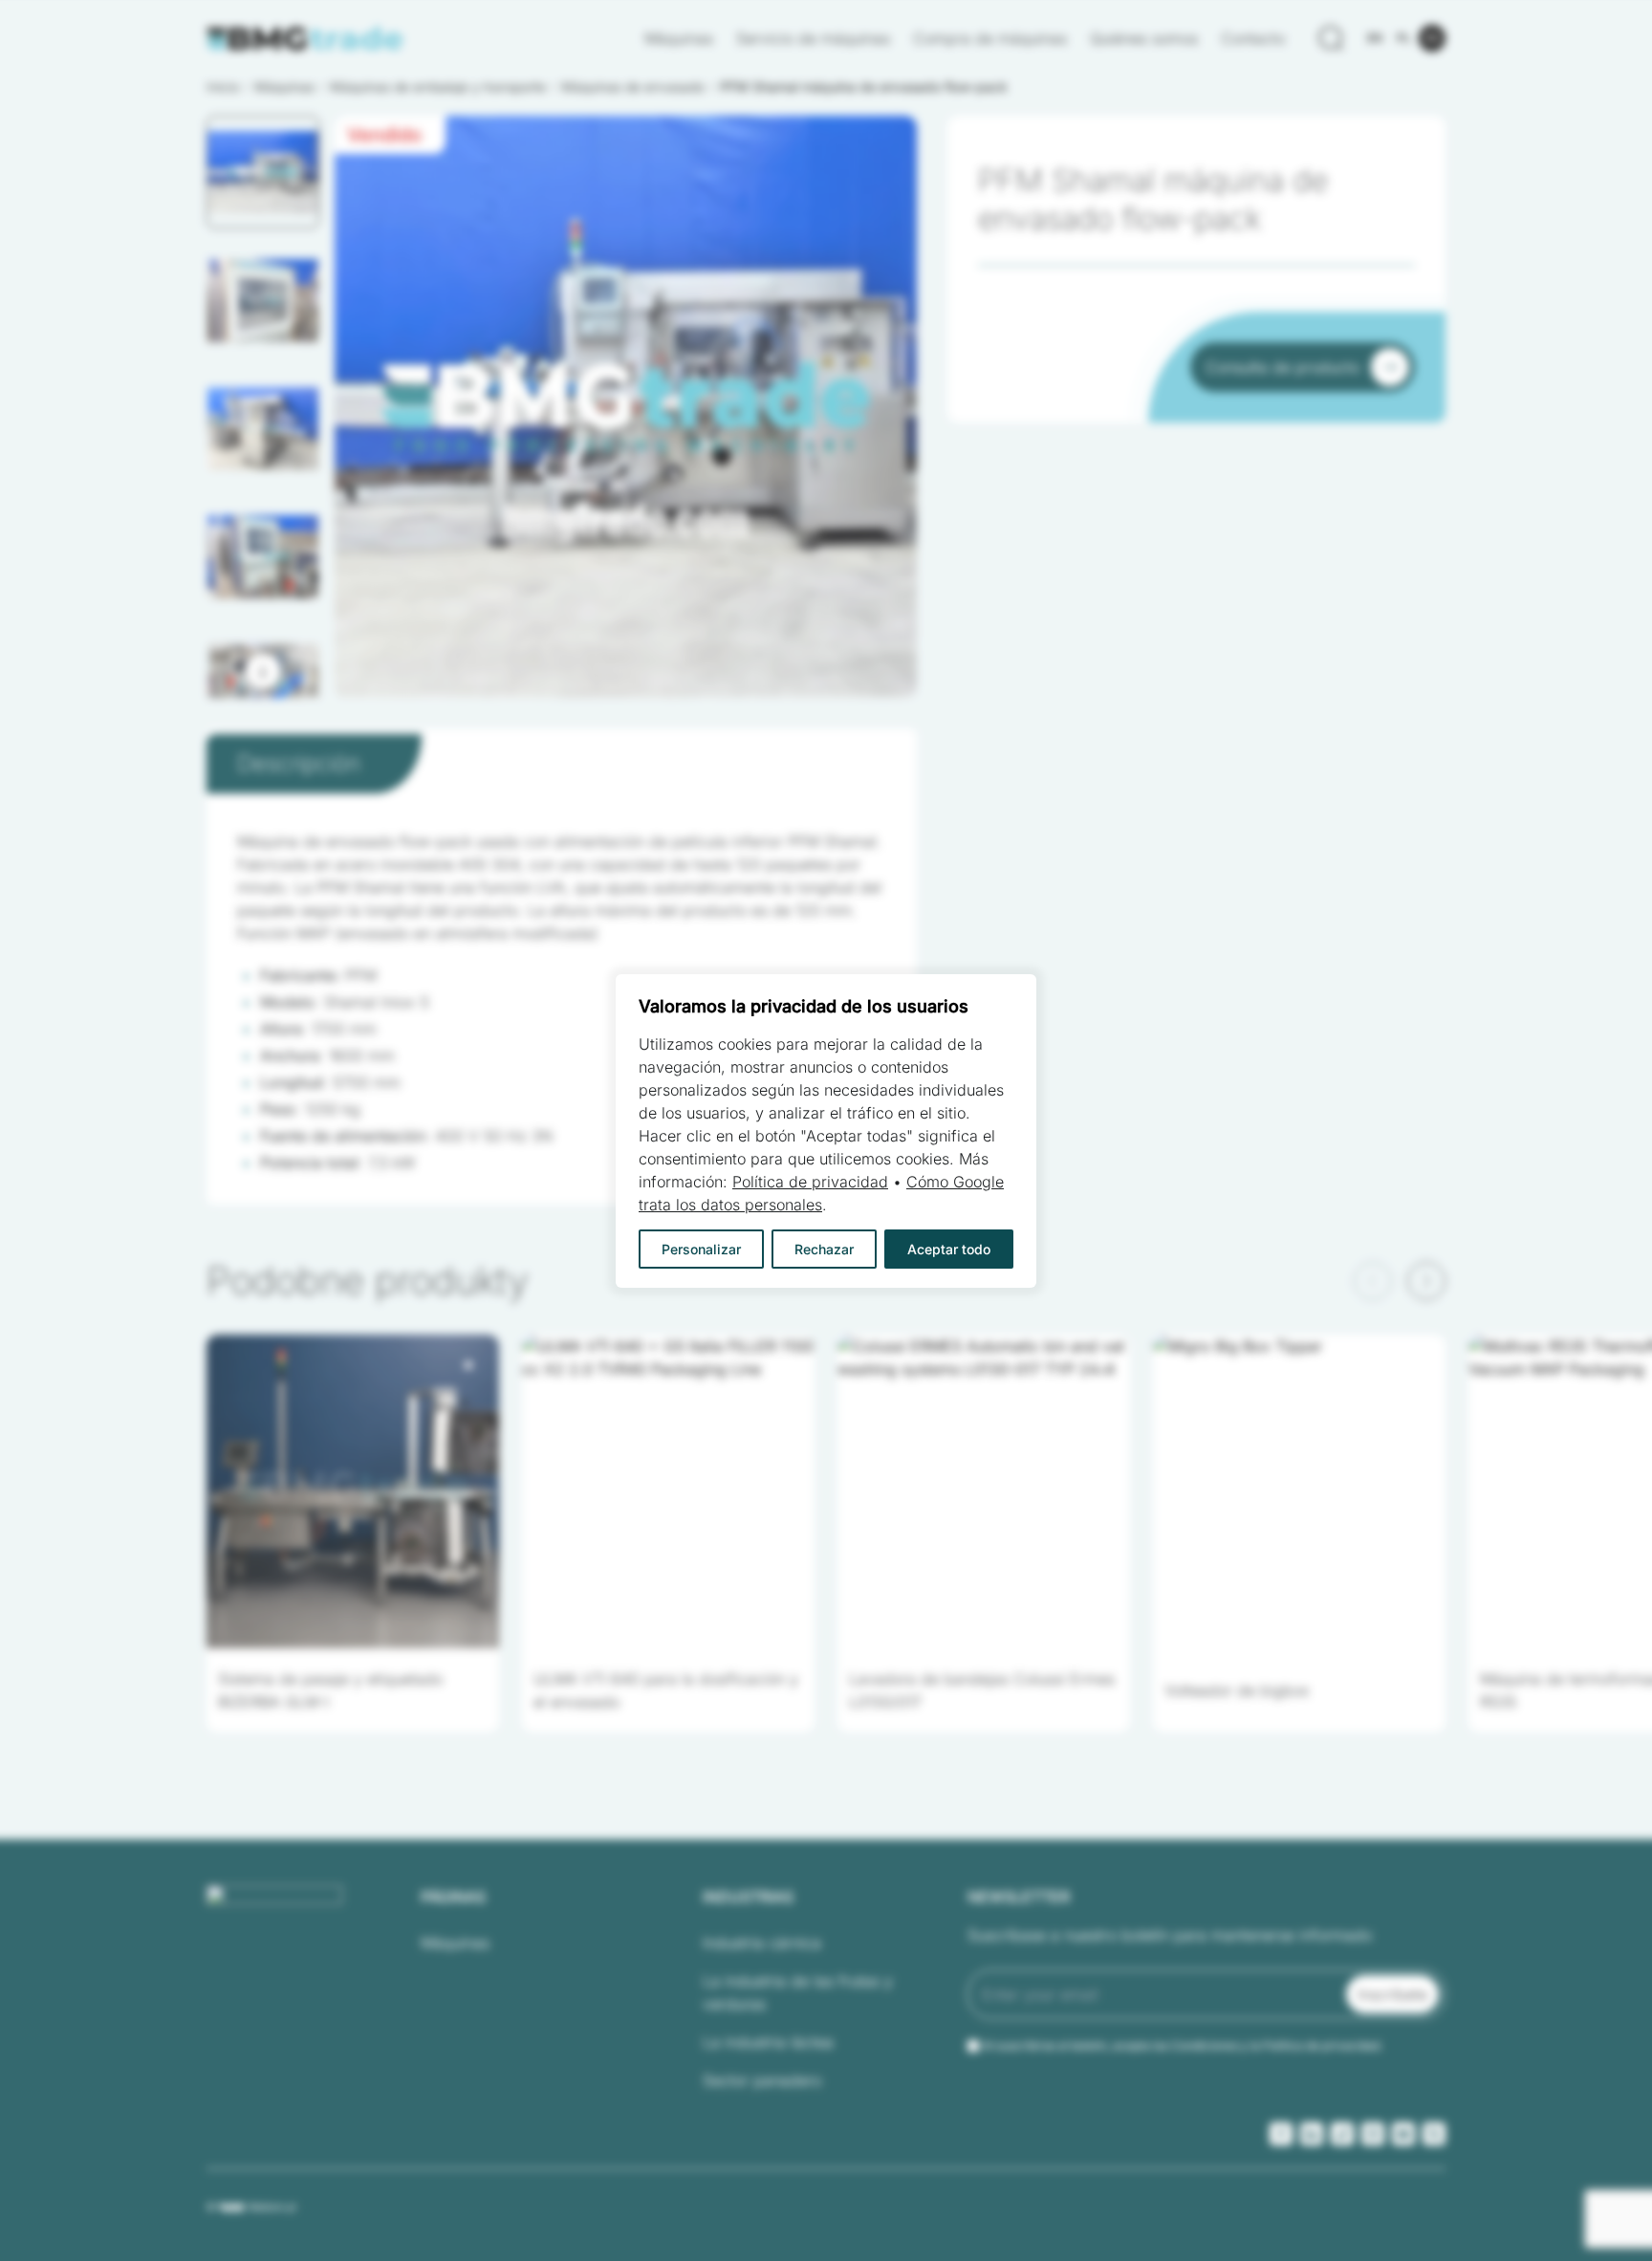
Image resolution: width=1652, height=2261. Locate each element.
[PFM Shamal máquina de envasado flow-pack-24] (626, 407)
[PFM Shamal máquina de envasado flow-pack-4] (626, 407)
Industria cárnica (762, 1943)
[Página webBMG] (305, 39)
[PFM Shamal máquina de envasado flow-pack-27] (626, 407)
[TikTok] (1342, 2134)
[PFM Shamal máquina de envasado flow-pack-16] (626, 407)
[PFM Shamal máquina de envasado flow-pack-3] (626, 407)
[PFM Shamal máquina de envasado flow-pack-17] (626, 407)
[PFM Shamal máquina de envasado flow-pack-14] (626, 407)
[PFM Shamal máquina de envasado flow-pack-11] (626, 407)
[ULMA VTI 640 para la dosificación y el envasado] (668, 1491)
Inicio (223, 87)
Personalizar (701, 1249)
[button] (263, 172)
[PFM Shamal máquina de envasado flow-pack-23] (626, 407)
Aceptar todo (949, 1249)
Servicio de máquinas (813, 38)
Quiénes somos (1144, 38)
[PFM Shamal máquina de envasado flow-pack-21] (626, 407)
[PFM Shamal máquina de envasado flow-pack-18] (626, 407)
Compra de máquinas (990, 38)
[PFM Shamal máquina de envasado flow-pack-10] (626, 407)
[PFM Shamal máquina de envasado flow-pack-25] (626, 407)
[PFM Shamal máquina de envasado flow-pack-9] (626, 407)
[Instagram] (1373, 2134)
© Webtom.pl (251, 2207)
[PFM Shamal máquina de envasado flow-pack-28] (626, 407)
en (1375, 38)
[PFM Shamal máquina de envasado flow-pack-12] (626, 407)
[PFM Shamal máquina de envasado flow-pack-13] (626, 407)
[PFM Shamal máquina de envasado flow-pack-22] (626, 407)
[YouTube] (1403, 2134)
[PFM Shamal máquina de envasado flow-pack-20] (626, 407)
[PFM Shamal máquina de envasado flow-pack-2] (626, 407)
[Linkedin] (1312, 2134)
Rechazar (824, 1249)
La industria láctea (768, 2042)
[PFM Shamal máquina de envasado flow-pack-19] (626, 407)
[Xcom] (1434, 2134)
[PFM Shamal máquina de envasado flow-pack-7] (626, 407)
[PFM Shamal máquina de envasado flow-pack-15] (626, 407)
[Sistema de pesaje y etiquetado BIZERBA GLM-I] (353, 1491)
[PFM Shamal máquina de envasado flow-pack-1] (626, 407)
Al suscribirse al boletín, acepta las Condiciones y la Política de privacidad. (1183, 2045)
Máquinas (679, 38)
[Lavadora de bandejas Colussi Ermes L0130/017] (984, 1491)
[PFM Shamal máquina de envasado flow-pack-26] (626, 407)
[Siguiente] (263, 671)
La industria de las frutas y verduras (798, 1992)
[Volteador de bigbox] (1299, 1491)
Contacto (1253, 38)
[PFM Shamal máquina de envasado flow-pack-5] (626, 407)
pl (1404, 38)
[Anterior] (1373, 1281)
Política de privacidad (810, 1182)
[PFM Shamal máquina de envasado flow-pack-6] (626, 407)
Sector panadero (762, 2080)
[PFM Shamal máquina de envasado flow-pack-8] (626, 407)
